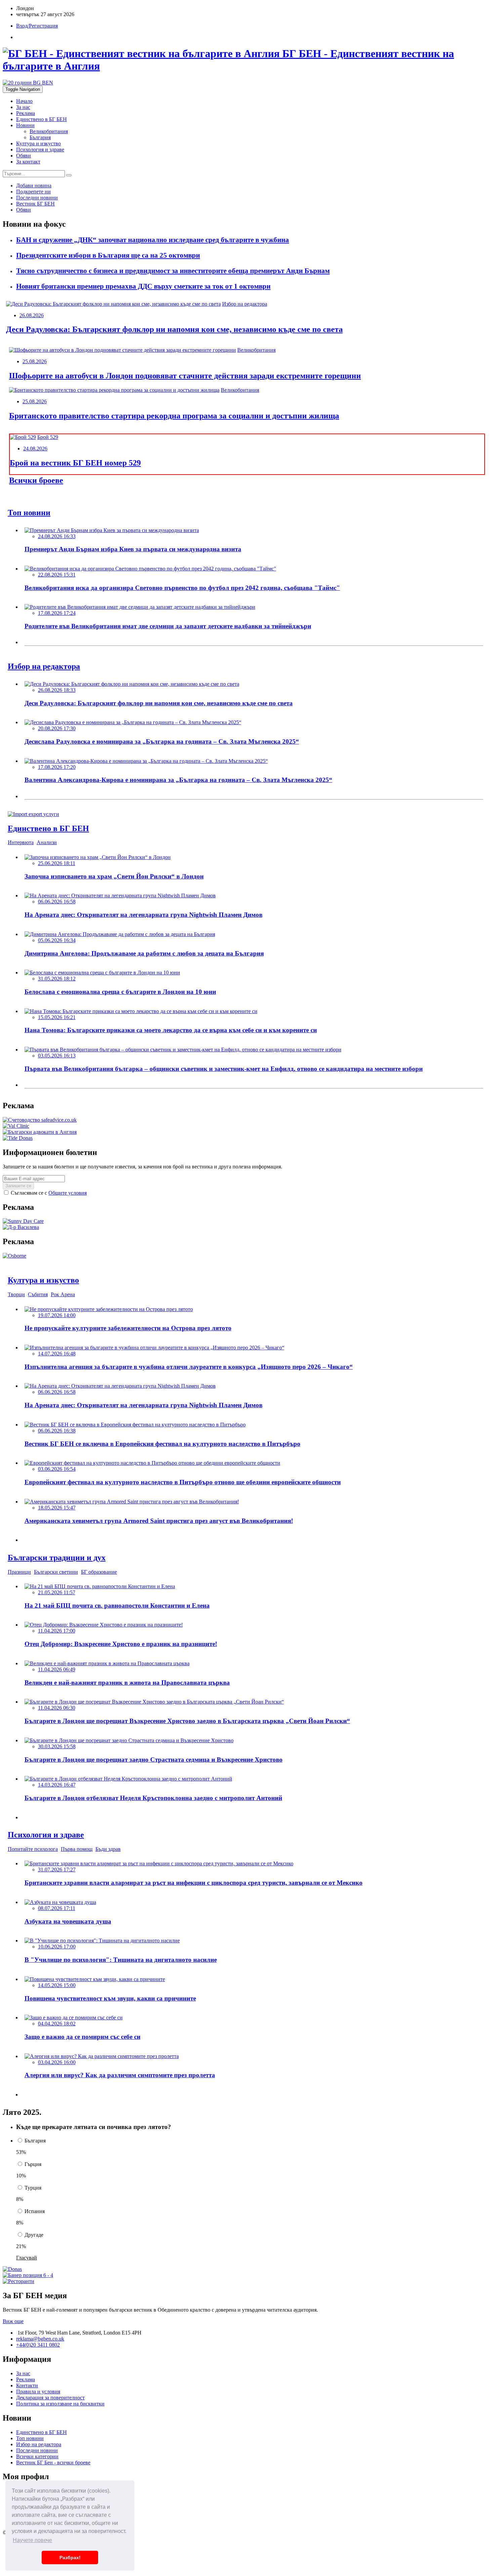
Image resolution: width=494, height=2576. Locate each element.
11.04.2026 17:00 (57, 1631)
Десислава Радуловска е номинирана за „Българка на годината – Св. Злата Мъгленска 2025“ (162, 741)
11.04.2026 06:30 (57, 1708)
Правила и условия (38, 2392)
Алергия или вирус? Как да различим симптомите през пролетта (120, 2075)
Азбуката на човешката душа (68, 1921)
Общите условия (68, 1193)
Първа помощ (77, 1849)
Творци (16, 1294)
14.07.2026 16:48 (57, 1354)
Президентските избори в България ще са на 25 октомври (108, 255)
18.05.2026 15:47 (57, 1508)
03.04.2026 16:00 (57, 2062)
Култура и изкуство (38, 143)
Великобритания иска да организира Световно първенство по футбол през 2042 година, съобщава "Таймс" (182, 588)
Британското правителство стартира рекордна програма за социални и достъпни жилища (174, 416)
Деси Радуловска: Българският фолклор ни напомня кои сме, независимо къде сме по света (174, 329)
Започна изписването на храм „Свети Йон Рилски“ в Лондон (114, 876)
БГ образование (99, 1572)
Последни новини (37, 2450)
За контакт (28, 162)
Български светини (56, 1572)
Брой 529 (48, 437)
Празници (19, 1572)
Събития (38, 1294)
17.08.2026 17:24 (57, 613)
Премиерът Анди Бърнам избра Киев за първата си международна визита (133, 549)
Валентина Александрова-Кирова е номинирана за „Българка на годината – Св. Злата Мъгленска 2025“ (178, 780)
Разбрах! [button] (70, 2558)
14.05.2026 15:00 (57, 1985)
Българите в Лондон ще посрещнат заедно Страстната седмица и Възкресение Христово (154, 1760)
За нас (23, 107)
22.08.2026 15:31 (57, 575)
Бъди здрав (108, 1849)
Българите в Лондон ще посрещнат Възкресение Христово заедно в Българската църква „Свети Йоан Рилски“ (187, 1721)
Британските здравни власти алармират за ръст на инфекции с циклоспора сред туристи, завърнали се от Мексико (194, 1883)
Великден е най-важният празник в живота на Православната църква (127, 1683)
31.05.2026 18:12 (57, 979)
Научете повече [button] (32, 2540)
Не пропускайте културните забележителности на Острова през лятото (128, 1328)
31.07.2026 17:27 (57, 1870)
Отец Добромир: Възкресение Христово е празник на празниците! (121, 1644)
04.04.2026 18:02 (57, 2024)
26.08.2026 (32, 315)
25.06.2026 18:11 (57, 863)
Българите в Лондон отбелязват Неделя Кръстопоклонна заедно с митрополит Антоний (153, 1798)
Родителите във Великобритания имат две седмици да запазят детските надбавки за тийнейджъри (168, 626)
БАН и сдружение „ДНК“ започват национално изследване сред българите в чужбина (153, 240)
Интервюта (21, 842)
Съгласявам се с (48, 1193)
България (40, 137)
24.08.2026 (35, 449)
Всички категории (37, 2456)
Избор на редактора (245, 304)
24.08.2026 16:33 (57, 536)
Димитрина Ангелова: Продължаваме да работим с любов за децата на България (144, 953)
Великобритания (49, 131)
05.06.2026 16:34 (57, 940)
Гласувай (27, 2258)
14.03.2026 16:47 (57, 1785)
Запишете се (18, 1186)
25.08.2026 (35, 361)
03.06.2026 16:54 (57, 1469)
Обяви (24, 156)
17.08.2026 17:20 (57, 767)
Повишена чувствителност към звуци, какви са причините (110, 1998)
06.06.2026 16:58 (57, 902)
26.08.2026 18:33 (57, 690)
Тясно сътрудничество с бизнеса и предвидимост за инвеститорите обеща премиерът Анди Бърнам (173, 271)
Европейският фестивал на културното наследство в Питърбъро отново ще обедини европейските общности (183, 1482)
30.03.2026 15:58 (57, 1746)
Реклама (26, 113)
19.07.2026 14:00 (57, 1315)
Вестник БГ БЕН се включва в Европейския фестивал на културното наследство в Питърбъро (162, 1444)
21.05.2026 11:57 (57, 1592)
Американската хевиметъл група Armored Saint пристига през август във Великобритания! (159, 1521)
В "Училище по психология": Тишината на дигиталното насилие (121, 1960)
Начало (24, 101)
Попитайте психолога (33, 1849)
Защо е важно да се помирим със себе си (83, 2037)
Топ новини (30, 2438)
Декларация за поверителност (50, 2398)
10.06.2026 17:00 (57, 1947)
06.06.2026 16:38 (57, 1431)
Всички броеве (36, 480)
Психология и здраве (40, 150)
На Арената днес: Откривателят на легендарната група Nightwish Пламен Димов (143, 915)
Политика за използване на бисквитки (60, 2404)
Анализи (47, 842)
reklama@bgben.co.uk (40, 2339)
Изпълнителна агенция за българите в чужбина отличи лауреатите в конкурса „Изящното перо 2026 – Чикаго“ (189, 1367)
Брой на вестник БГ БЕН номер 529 (75, 463)
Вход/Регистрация (37, 26)
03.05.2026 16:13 (57, 1056)
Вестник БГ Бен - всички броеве (53, 2462)
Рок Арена (63, 1294)
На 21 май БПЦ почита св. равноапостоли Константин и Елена (117, 1606)
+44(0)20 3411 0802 (38, 2345)
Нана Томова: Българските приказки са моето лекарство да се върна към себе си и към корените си (171, 1030)
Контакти (27, 2385)
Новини (25, 125)
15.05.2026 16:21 (57, 1017)
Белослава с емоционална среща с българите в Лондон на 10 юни (120, 992)
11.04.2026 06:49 (57, 1669)
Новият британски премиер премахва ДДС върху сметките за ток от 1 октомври (143, 286)
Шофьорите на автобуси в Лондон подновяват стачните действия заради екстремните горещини (185, 376)
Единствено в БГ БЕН (42, 119)
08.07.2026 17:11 (57, 1908)
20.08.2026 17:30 (57, 728)
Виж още (13, 2321)
